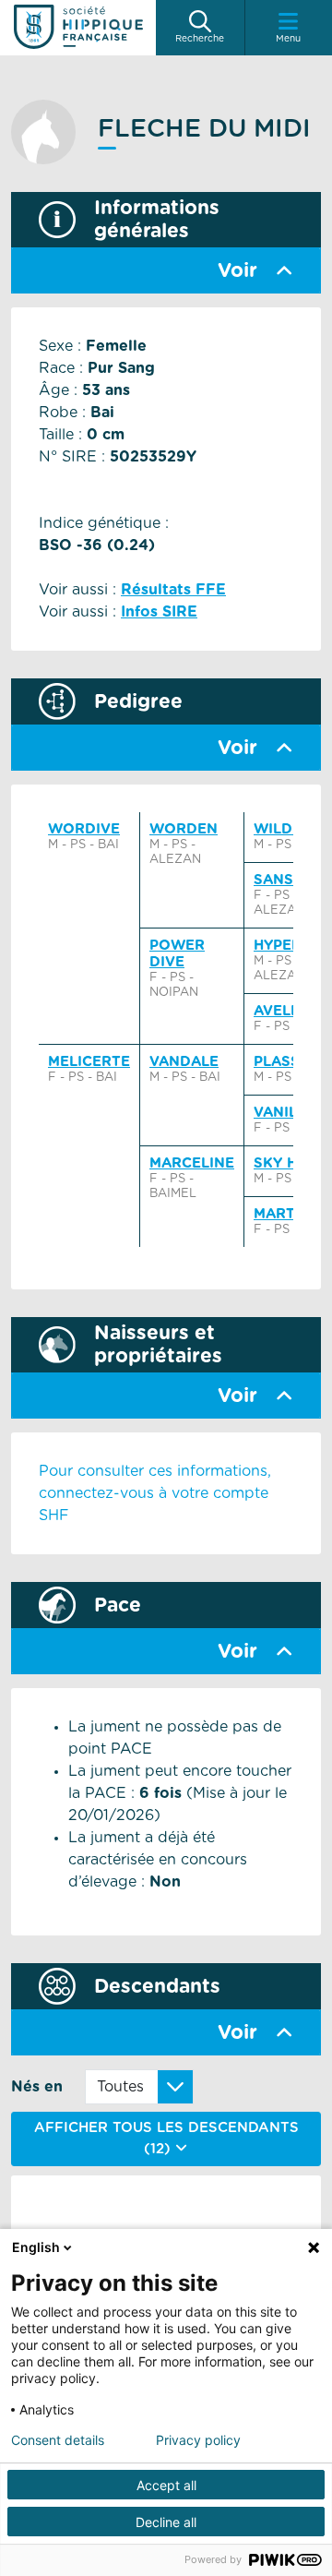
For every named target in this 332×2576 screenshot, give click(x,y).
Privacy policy (198, 2440)
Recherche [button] (200, 39)
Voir (237, 271)
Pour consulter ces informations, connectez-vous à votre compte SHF (155, 1493)
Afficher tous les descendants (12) (166, 2139)
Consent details (58, 2440)
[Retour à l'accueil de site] (78, 28)
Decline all (166, 2522)
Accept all (166, 2485)
